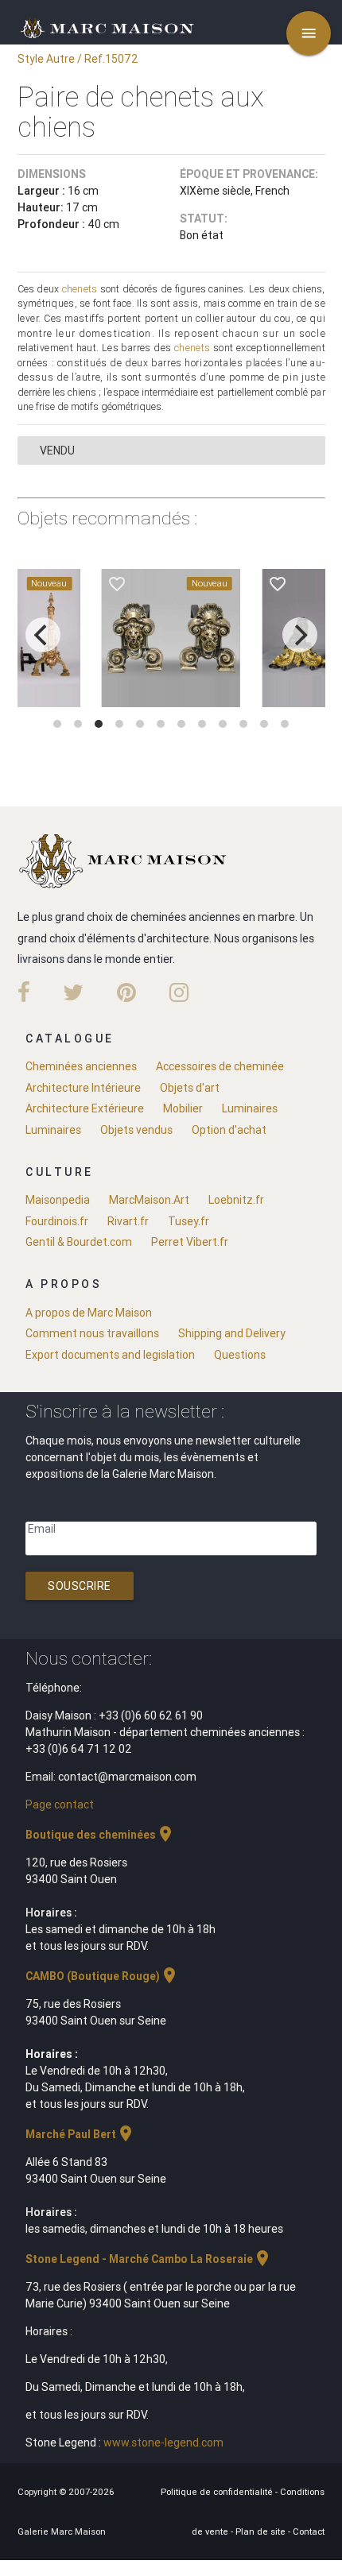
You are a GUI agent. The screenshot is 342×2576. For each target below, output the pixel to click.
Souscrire (80, 1586)
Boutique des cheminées (100, 1835)
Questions (240, 1355)
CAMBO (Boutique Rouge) (102, 1976)
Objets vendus (136, 1130)
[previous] (43, 635)
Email (42, 1529)
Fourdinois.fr (57, 1221)
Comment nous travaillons (92, 1333)
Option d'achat (229, 1130)
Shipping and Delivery (232, 1333)
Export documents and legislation (110, 1355)
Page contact (60, 1804)
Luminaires (250, 1108)
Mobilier (183, 1108)
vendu (57, 451)
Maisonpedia (58, 1200)
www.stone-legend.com (163, 2443)
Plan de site (262, 2532)
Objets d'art (190, 1088)
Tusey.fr (188, 1221)
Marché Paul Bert (80, 2134)
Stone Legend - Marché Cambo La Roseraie (149, 2259)
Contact (309, 2532)
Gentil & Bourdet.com (79, 1242)
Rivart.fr (128, 1221)
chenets (80, 289)
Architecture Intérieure (83, 1088)
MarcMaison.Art (149, 1200)
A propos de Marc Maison (89, 1313)
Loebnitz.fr (236, 1200)
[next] (300, 635)
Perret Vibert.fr (190, 1242)
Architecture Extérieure (85, 1108)
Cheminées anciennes (81, 1066)
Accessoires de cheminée (220, 1066)
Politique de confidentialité (218, 2492)
